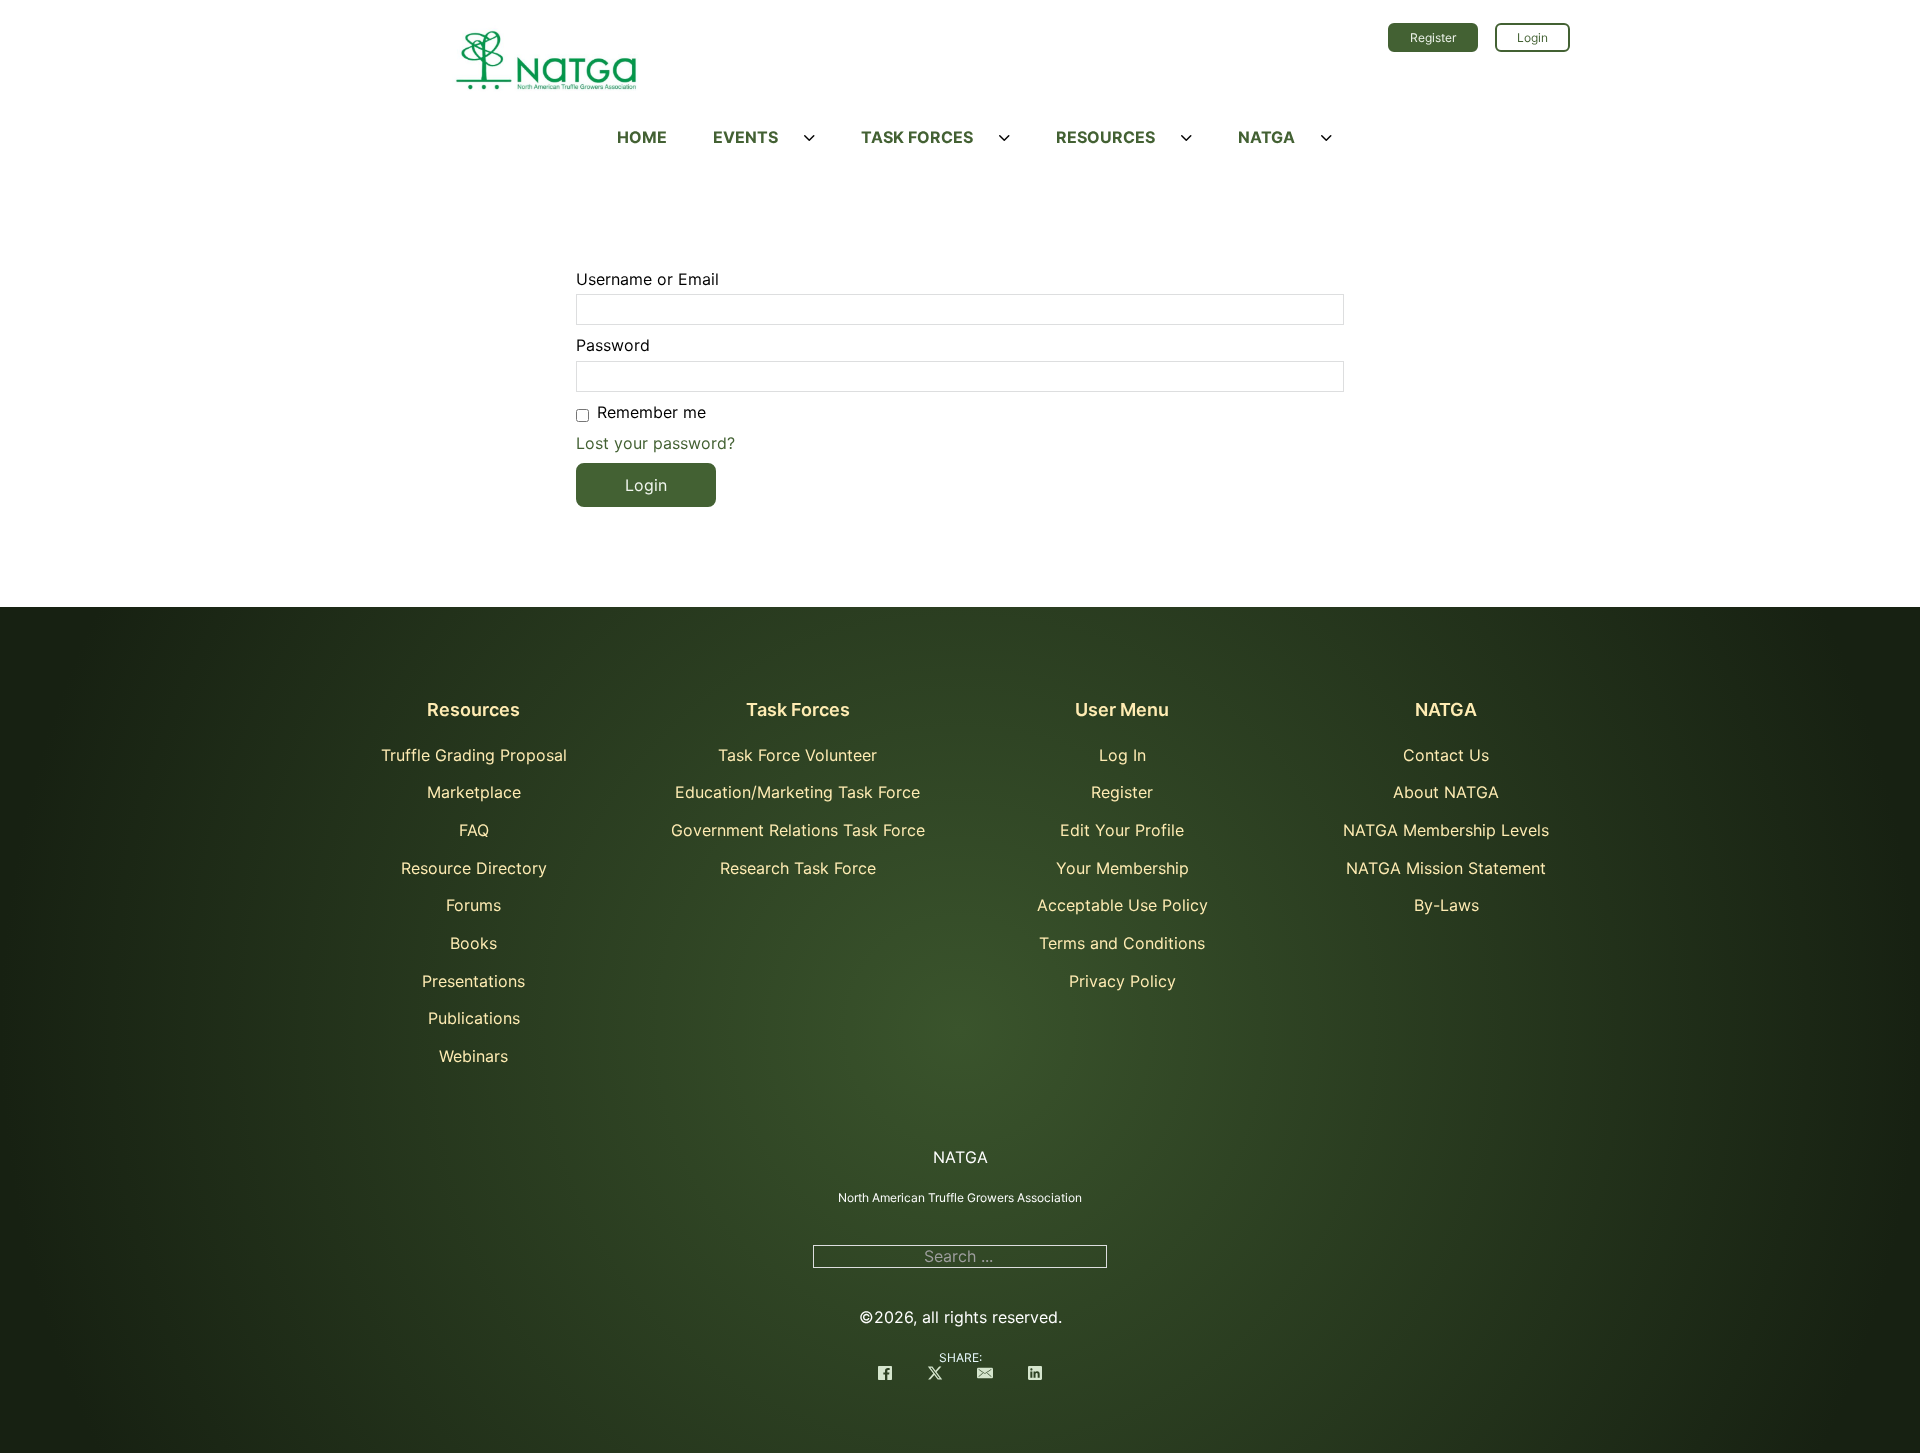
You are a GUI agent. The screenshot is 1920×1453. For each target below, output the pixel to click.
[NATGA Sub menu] (1326, 138)
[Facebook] (885, 1375)
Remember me (651, 412)
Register (1433, 37)
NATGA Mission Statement (1446, 868)
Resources (1105, 137)
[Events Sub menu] (809, 138)
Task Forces (917, 137)
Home (642, 137)
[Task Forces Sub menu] (1004, 138)
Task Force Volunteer (797, 755)
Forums (473, 905)
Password (613, 345)
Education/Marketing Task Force (797, 792)
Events (745, 137)
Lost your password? (655, 443)
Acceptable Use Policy (1122, 905)
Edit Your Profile (1122, 830)
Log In (1122, 755)
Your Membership (1122, 868)
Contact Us (1446, 755)
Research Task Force (798, 868)
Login (1532, 37)
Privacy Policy (1122, 981)
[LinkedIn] (1035, 1375)
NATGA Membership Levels (1446, 830)
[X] (935, 1375)
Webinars (473, 1056)
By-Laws (1446, 905)
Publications (474, 1018)
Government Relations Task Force (798, 830)
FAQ (474, 830)
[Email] (985, 1375)
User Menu (1122, 709)
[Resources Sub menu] (1186, 138)
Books (473, 943)
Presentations (473, 981)
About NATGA (1446, 792)
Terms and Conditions (1122, 943)
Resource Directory (474, 868)
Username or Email (647, 279)
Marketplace (474, 792)
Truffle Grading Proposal (474, 755)
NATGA (1266, 137)
